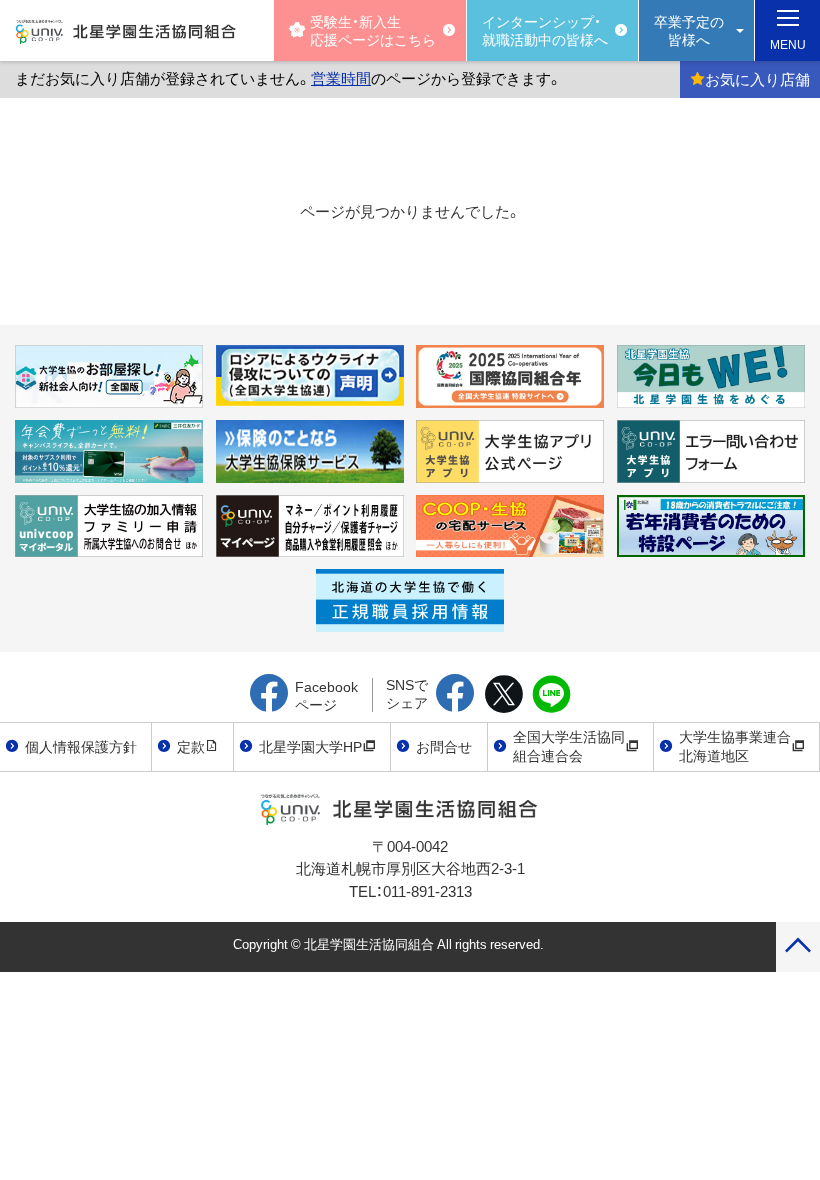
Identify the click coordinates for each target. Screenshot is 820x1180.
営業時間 (341, 78)
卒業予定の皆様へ (689, 30)
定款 (191, 746)
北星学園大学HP (310, 746)
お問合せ (444, 746)
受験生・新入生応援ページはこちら (373, 30)
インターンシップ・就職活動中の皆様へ (545, 30)
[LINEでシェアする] (551, 695)
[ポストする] (503, 695)
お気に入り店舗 (757, 79)
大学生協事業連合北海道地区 (735, 746)
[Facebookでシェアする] (455, 695)
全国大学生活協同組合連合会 (569, 746)
